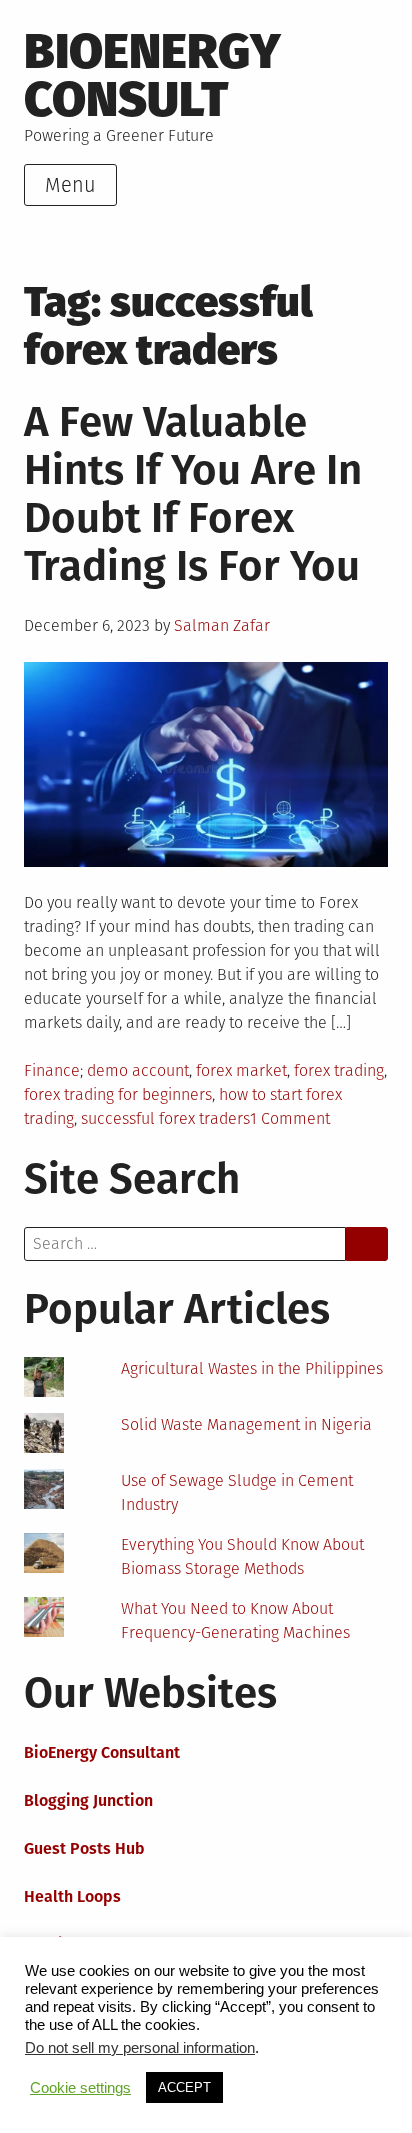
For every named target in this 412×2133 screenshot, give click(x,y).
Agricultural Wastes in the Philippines (252, 1368)
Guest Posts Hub (84, 1848)
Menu (70, 185)
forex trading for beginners (118, 1094)
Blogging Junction (88, 1800)
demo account (138, 1070)
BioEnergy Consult (152, 75)
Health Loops (72, 1896)
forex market (241, 1070)
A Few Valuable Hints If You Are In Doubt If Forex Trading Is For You (193, 494)
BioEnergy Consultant (102, 1752)
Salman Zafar (222, 625)
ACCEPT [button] (184, 2087)
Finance (52, 1070)
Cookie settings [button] (80, 2088)
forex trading (339, 1070)
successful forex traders (165, 1118)
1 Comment (290, 1118)
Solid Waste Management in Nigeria (246, 1424)
